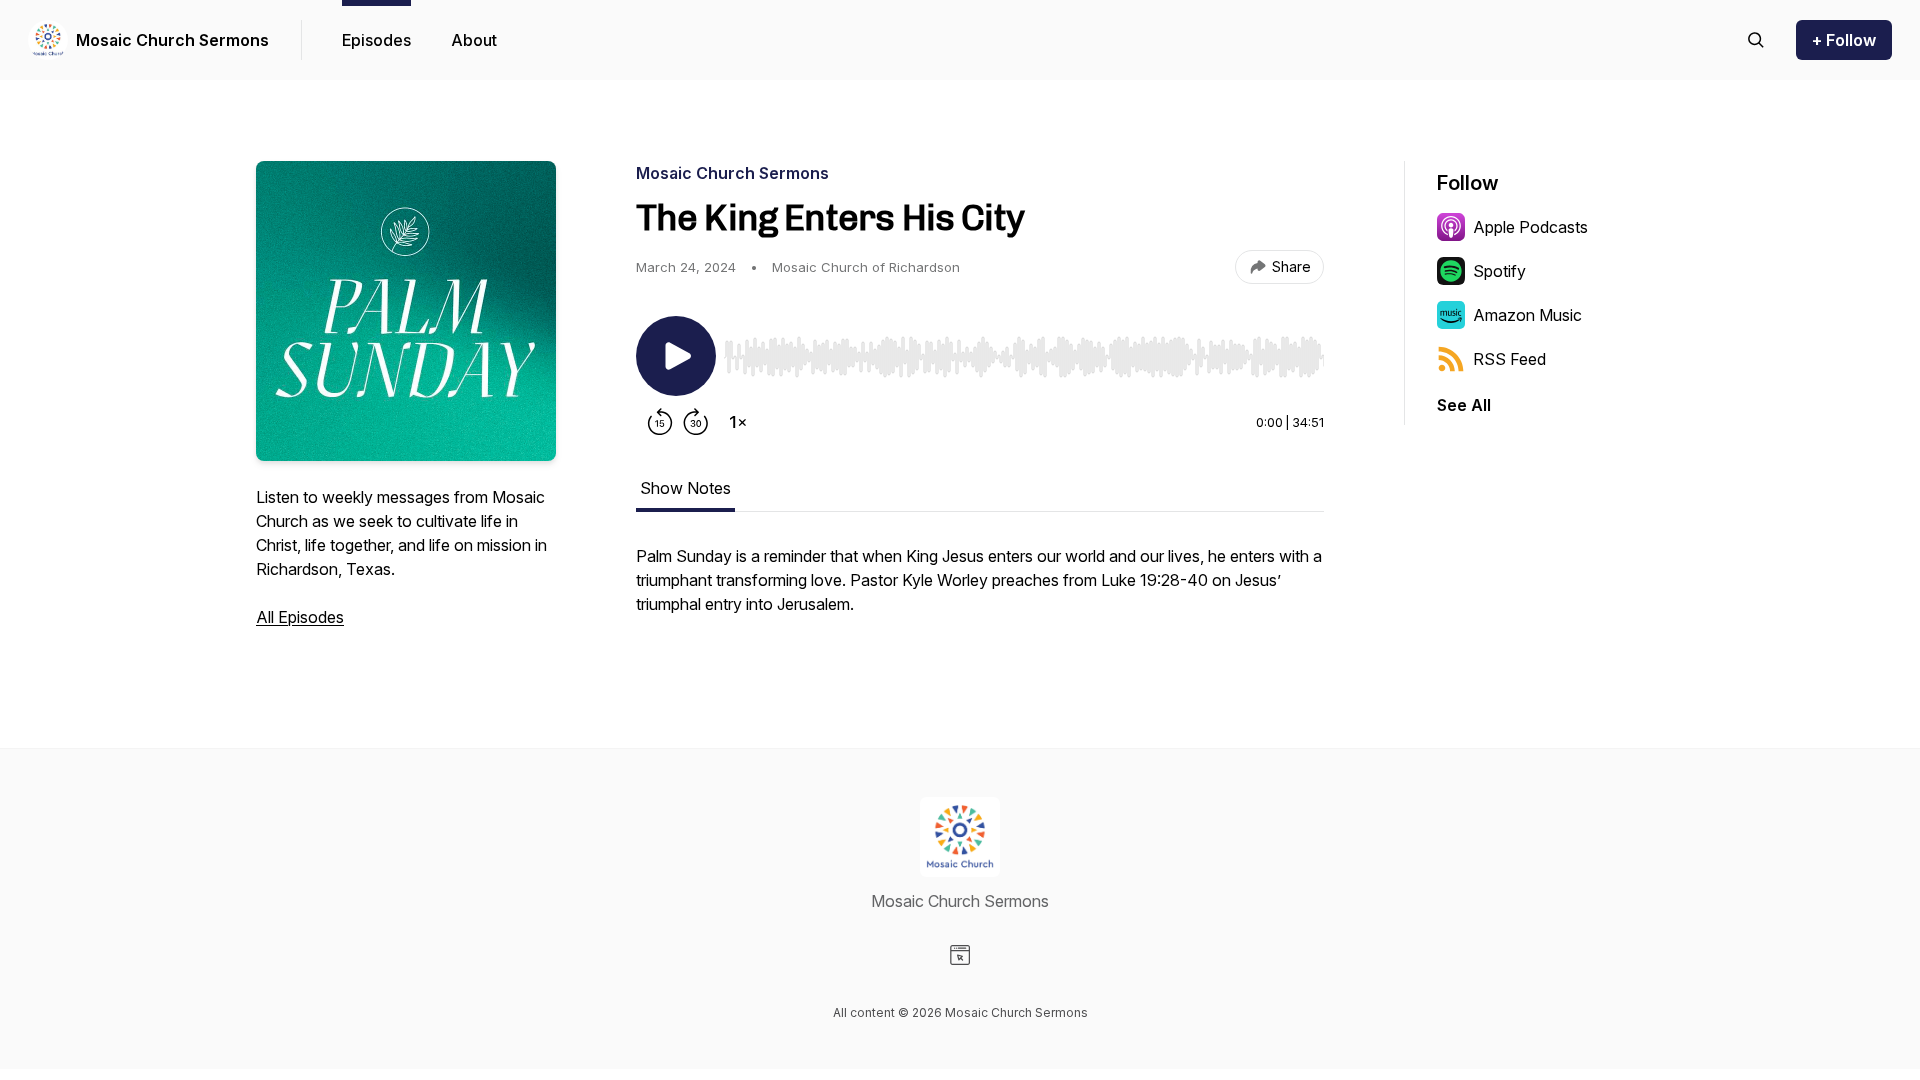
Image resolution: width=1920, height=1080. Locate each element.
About (474, 40)
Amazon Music (1527, 315)
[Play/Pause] (676, 356)
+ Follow (1844, 40)
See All (1464, 405)
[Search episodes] (1756, 40)
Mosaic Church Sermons (172, 40)
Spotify (1499, 271)
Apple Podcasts (1530, 227)
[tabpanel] (980, 590)
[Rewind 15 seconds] (660, 422)
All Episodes (300, 617)
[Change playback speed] (738, 422)
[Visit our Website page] (960, 955)
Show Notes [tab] (685, 488)
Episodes (376, 40)
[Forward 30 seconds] (696, 422)
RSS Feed (1509, 359)
